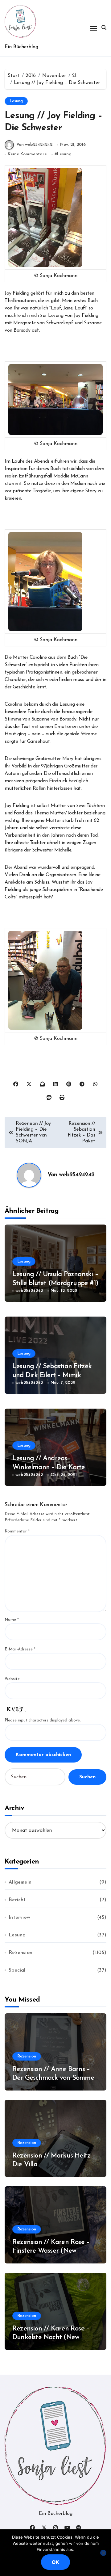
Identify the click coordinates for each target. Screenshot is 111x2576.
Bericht (17, 1900)
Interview (19, 1918)
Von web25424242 (34, 145)
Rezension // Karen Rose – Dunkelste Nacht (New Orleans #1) (51, 2338)
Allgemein (20, 1882)
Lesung (16, 101)
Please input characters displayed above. (43, 1720)
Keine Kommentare (27, 154)
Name (12, 1620)
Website (12, 1679)
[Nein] (103, 2553)
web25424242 (77, 1175)
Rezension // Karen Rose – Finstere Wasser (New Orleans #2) (51, 2251)
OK (55, 2562)
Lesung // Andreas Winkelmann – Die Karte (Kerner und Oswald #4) (49, 1467)
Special (17, 1970)
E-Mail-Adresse (20, 1649)
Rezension (21, 1953)
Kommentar (17, 1531)
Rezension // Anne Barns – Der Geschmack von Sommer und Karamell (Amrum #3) (54, 2078)
